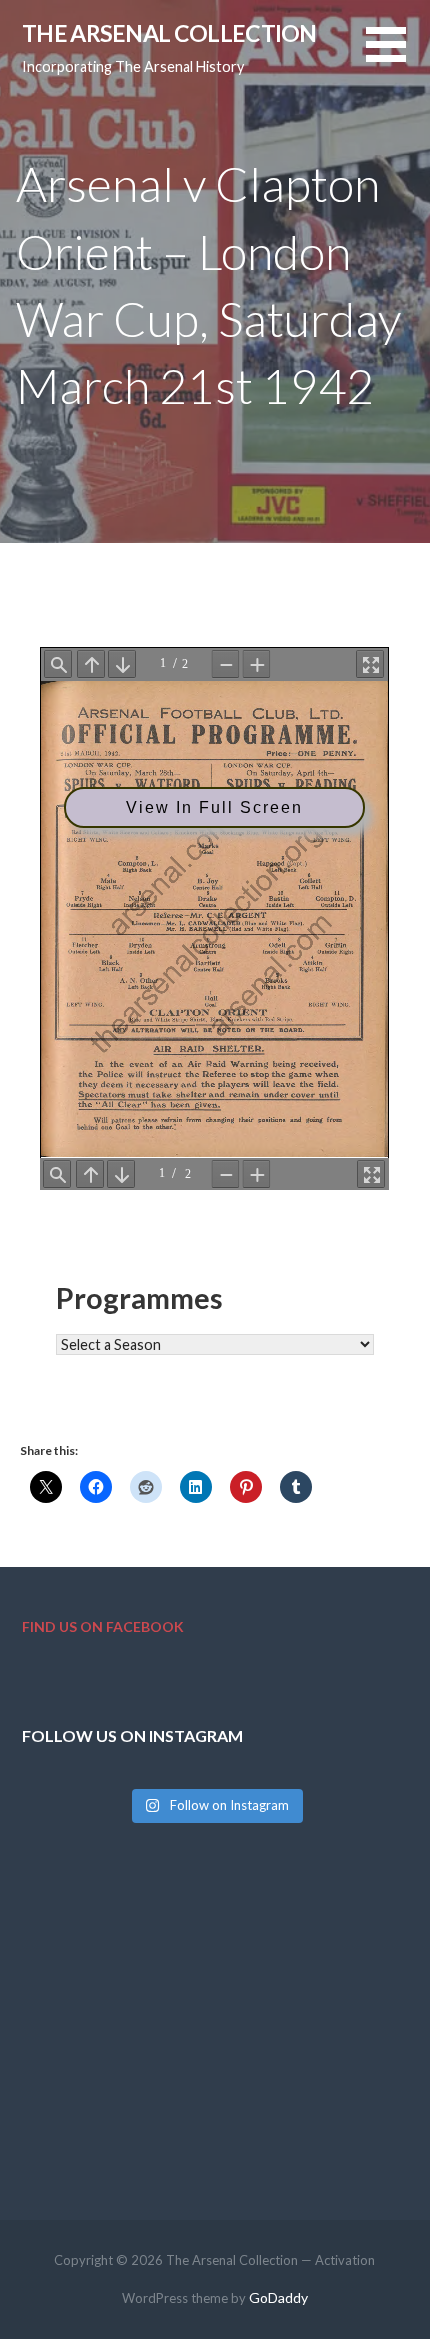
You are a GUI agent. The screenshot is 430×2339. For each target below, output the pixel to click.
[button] (398, 56)
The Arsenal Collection (169, 33)
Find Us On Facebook (103, 1626)
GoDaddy (278, 2297)
